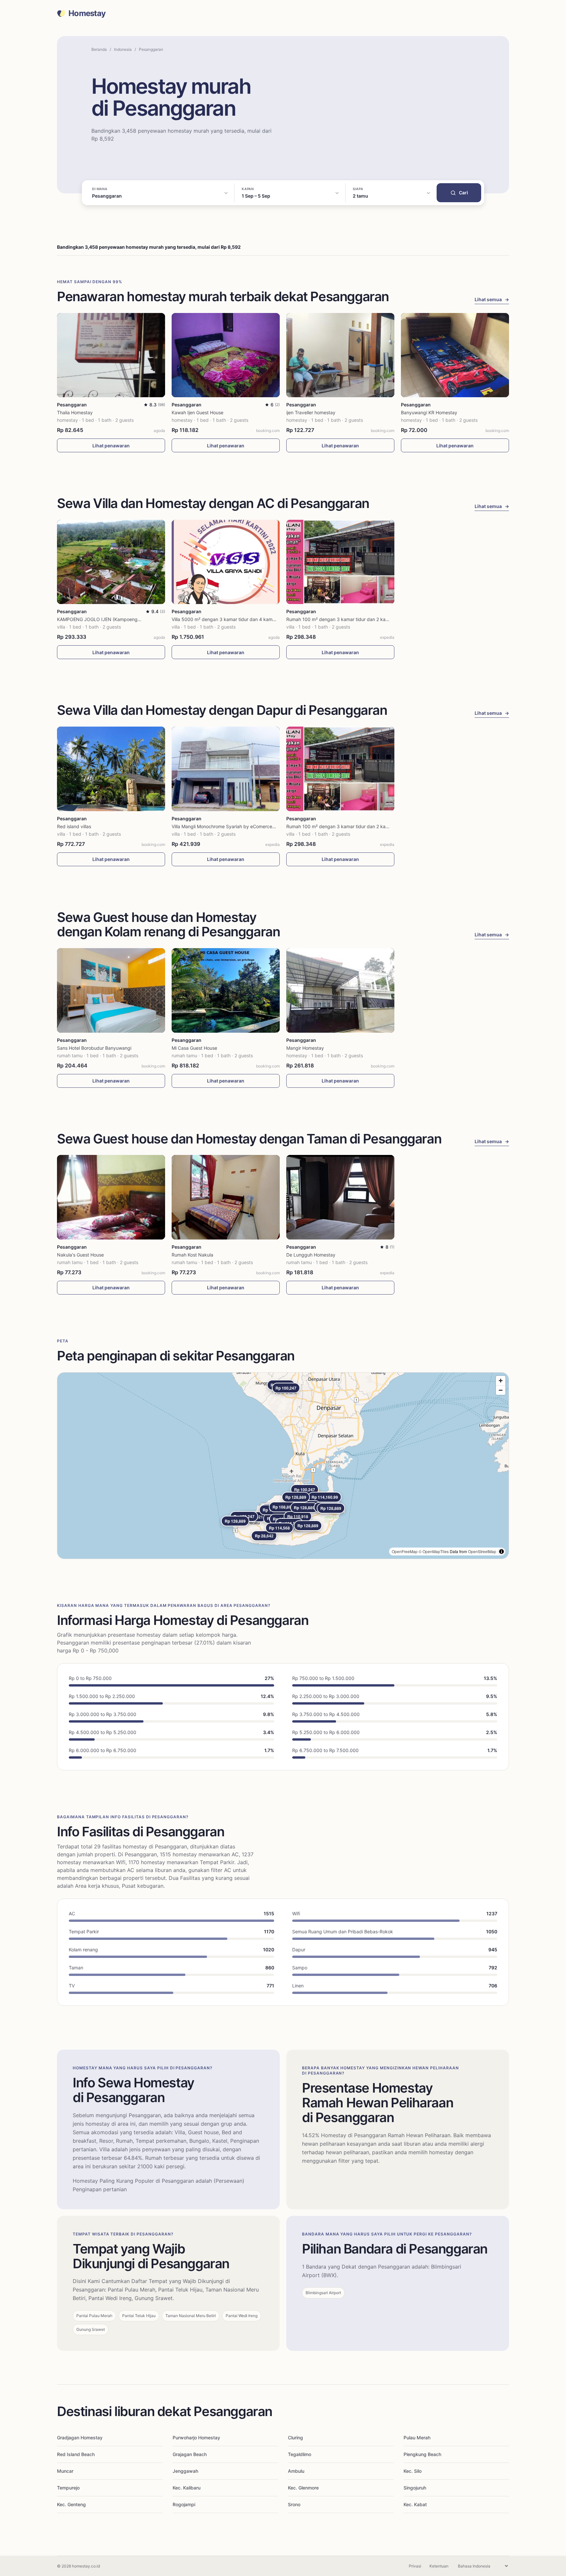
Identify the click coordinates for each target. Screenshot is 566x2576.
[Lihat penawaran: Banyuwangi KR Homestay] (455, 355)
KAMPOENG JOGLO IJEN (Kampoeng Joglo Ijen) (109, 619)
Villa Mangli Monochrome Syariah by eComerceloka (226, 826)
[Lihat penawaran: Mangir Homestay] (340, 990)
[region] (283, 1466)
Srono (294, 2504)
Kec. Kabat (415, 2504)
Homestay (87, 13)
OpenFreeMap (405, 1551)
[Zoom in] (501, 1381)
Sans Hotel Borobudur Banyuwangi (94, 1048)
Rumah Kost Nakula (192, 1255)
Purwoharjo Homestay (196, 2438)
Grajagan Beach (190, 2454)
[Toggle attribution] (501, 1551)
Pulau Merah (417, 2438)
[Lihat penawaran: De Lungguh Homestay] (340, 1197)
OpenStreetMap (482, 1551)
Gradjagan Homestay (80, 2438)
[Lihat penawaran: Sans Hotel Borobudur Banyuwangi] (111, 990)
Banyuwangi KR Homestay (429, 412)
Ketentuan (439, 2566)
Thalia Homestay (75, 412)
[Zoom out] (501, 1390)
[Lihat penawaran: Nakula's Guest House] (111, 1197)
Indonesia (123, 49)
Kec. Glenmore (303, 2488)
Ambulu (296, 2471)
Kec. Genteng (71, 2504)
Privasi (415, 2566)
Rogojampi (184, 2504)
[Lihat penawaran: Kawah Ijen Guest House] (226, 355)
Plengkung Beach (422, 2454)
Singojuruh (415, 2488)
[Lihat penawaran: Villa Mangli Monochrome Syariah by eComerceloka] (226, 769)
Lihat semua (492, 299)
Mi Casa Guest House (194, 1048)
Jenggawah (185, 2471)
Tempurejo (68, 2488)
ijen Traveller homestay (311, 412)
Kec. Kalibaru (187, 2488)
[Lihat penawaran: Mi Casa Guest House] (226, 990)
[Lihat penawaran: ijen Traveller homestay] (340, 355)
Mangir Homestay (305, 1048)
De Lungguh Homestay (311, 1255)
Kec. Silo (413, 2471)
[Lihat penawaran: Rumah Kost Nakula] (226, 1197)
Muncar (65, 2471)
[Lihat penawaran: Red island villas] (111, 769)
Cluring (295, 2438)
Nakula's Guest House (80, 1255)
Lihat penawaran (111, 446)
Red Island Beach (76, 2454)
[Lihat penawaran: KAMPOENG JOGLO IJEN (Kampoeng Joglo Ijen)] (111, 562)
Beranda (99, 49)
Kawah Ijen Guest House (198, 412)
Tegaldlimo (300, 2454)
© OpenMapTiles (434, 1551)
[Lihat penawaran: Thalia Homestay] (111, 355)
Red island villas (74, 826)
